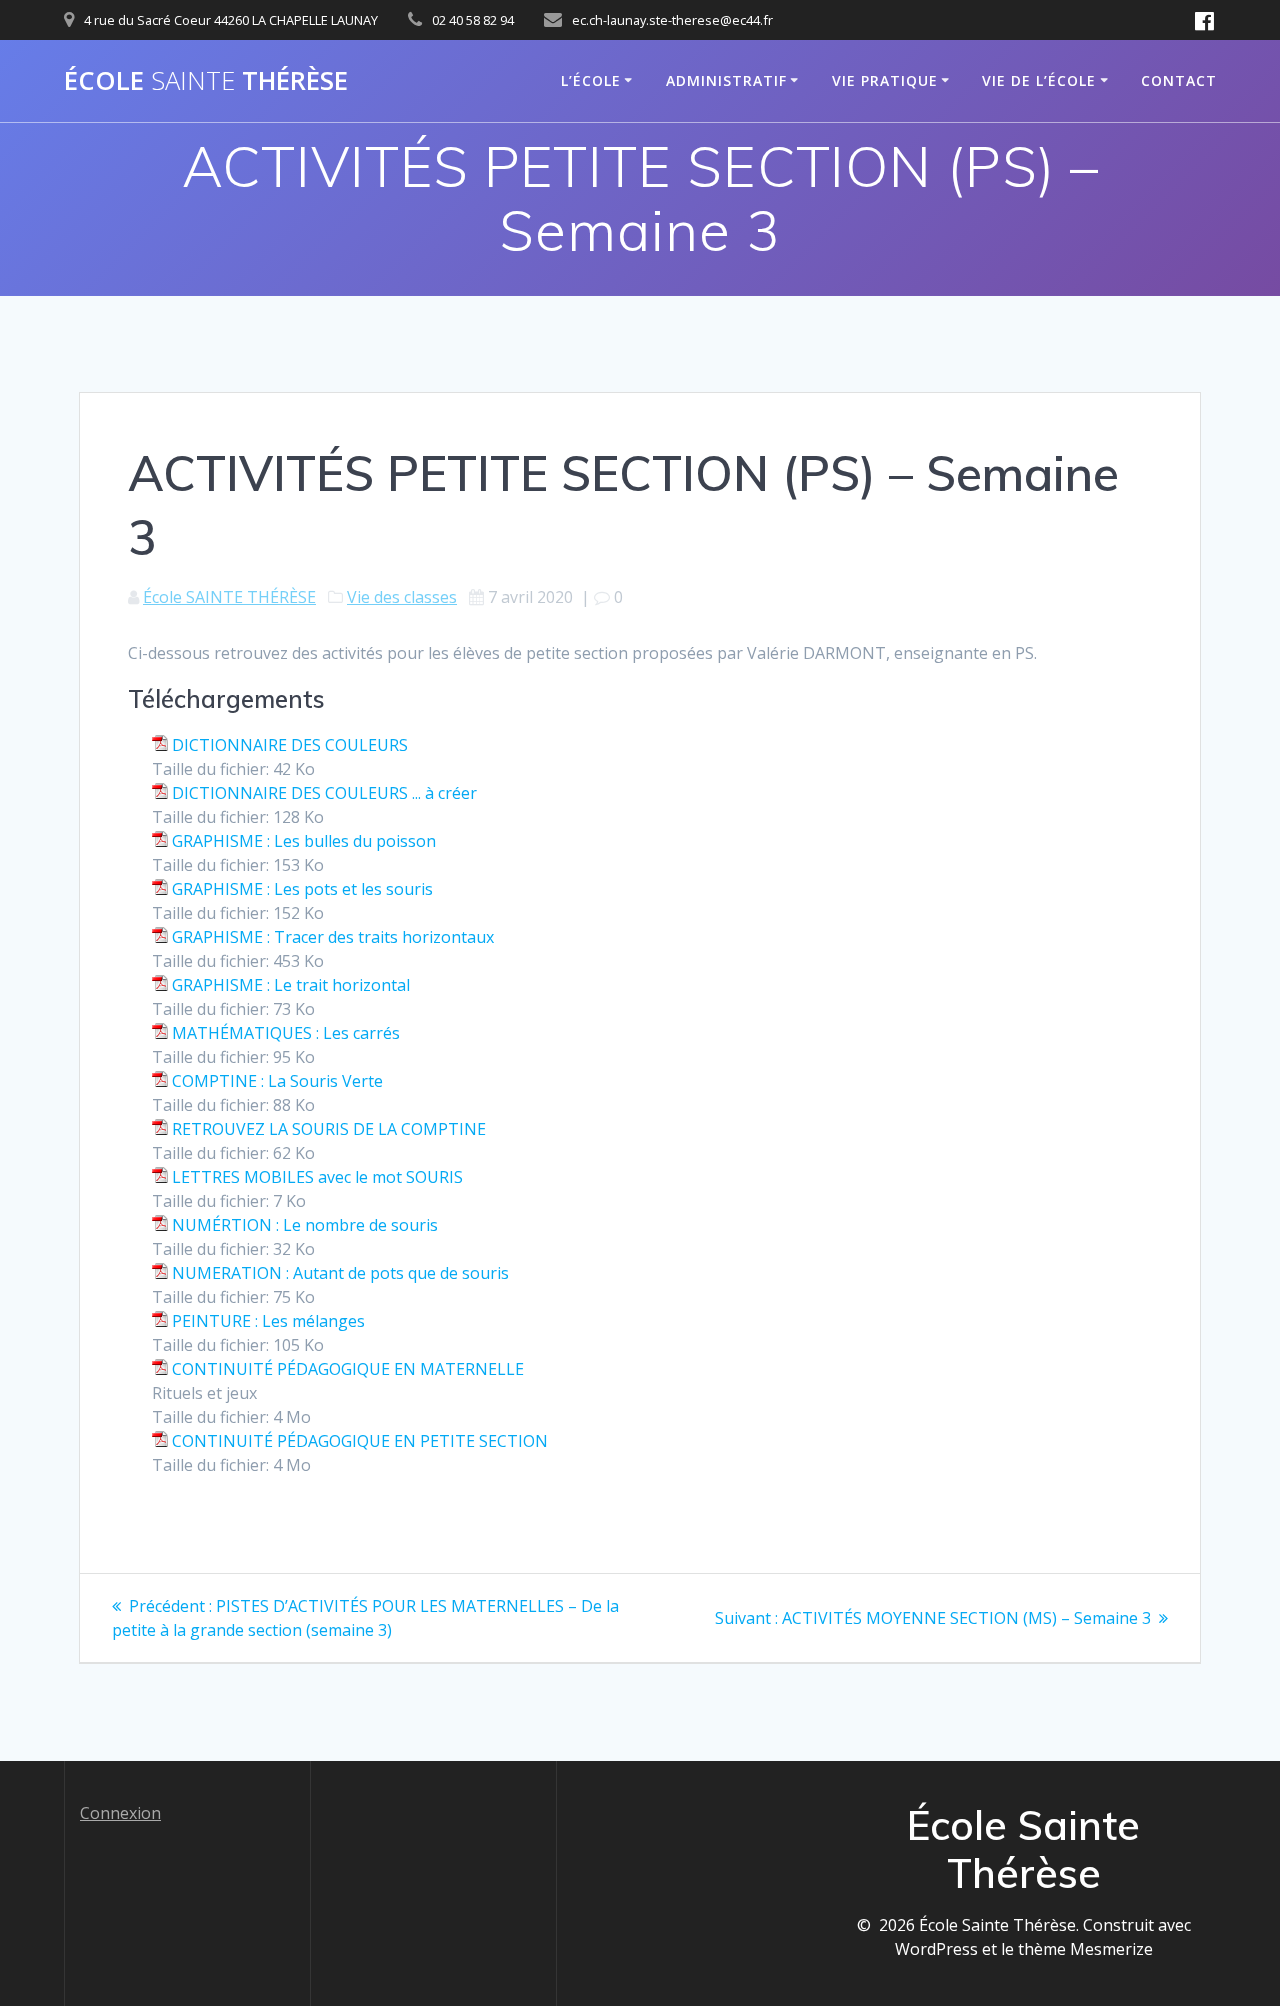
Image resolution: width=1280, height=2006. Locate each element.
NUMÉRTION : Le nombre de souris (305, 1225)
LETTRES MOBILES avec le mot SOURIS (317, 1177)
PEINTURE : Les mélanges (268, 1321)
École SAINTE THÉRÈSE (229, 597)
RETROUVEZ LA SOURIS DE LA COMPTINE (329, 1129)
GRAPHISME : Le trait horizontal (291, 985)
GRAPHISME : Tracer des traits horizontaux (333, 937)
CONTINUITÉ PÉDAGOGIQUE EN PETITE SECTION (360, 1441)
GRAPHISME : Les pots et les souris (302, 889)
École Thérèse (206, 81)
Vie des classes (402, 597)
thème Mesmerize (1085, 1949)
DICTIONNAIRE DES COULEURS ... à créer (324, 793)
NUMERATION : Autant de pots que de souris (340, 1273)
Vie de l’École (1039, 80)
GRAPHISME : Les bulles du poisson (304, 841)
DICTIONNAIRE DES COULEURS (290, 745)
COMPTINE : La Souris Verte (277, 1081)
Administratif (726, 80)
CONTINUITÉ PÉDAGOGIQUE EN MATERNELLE (348, 1369)
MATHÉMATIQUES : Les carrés (286, 1033)
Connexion (120, 1813)
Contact (1179, 80)
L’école (591, 80)
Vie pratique (885, 80)
